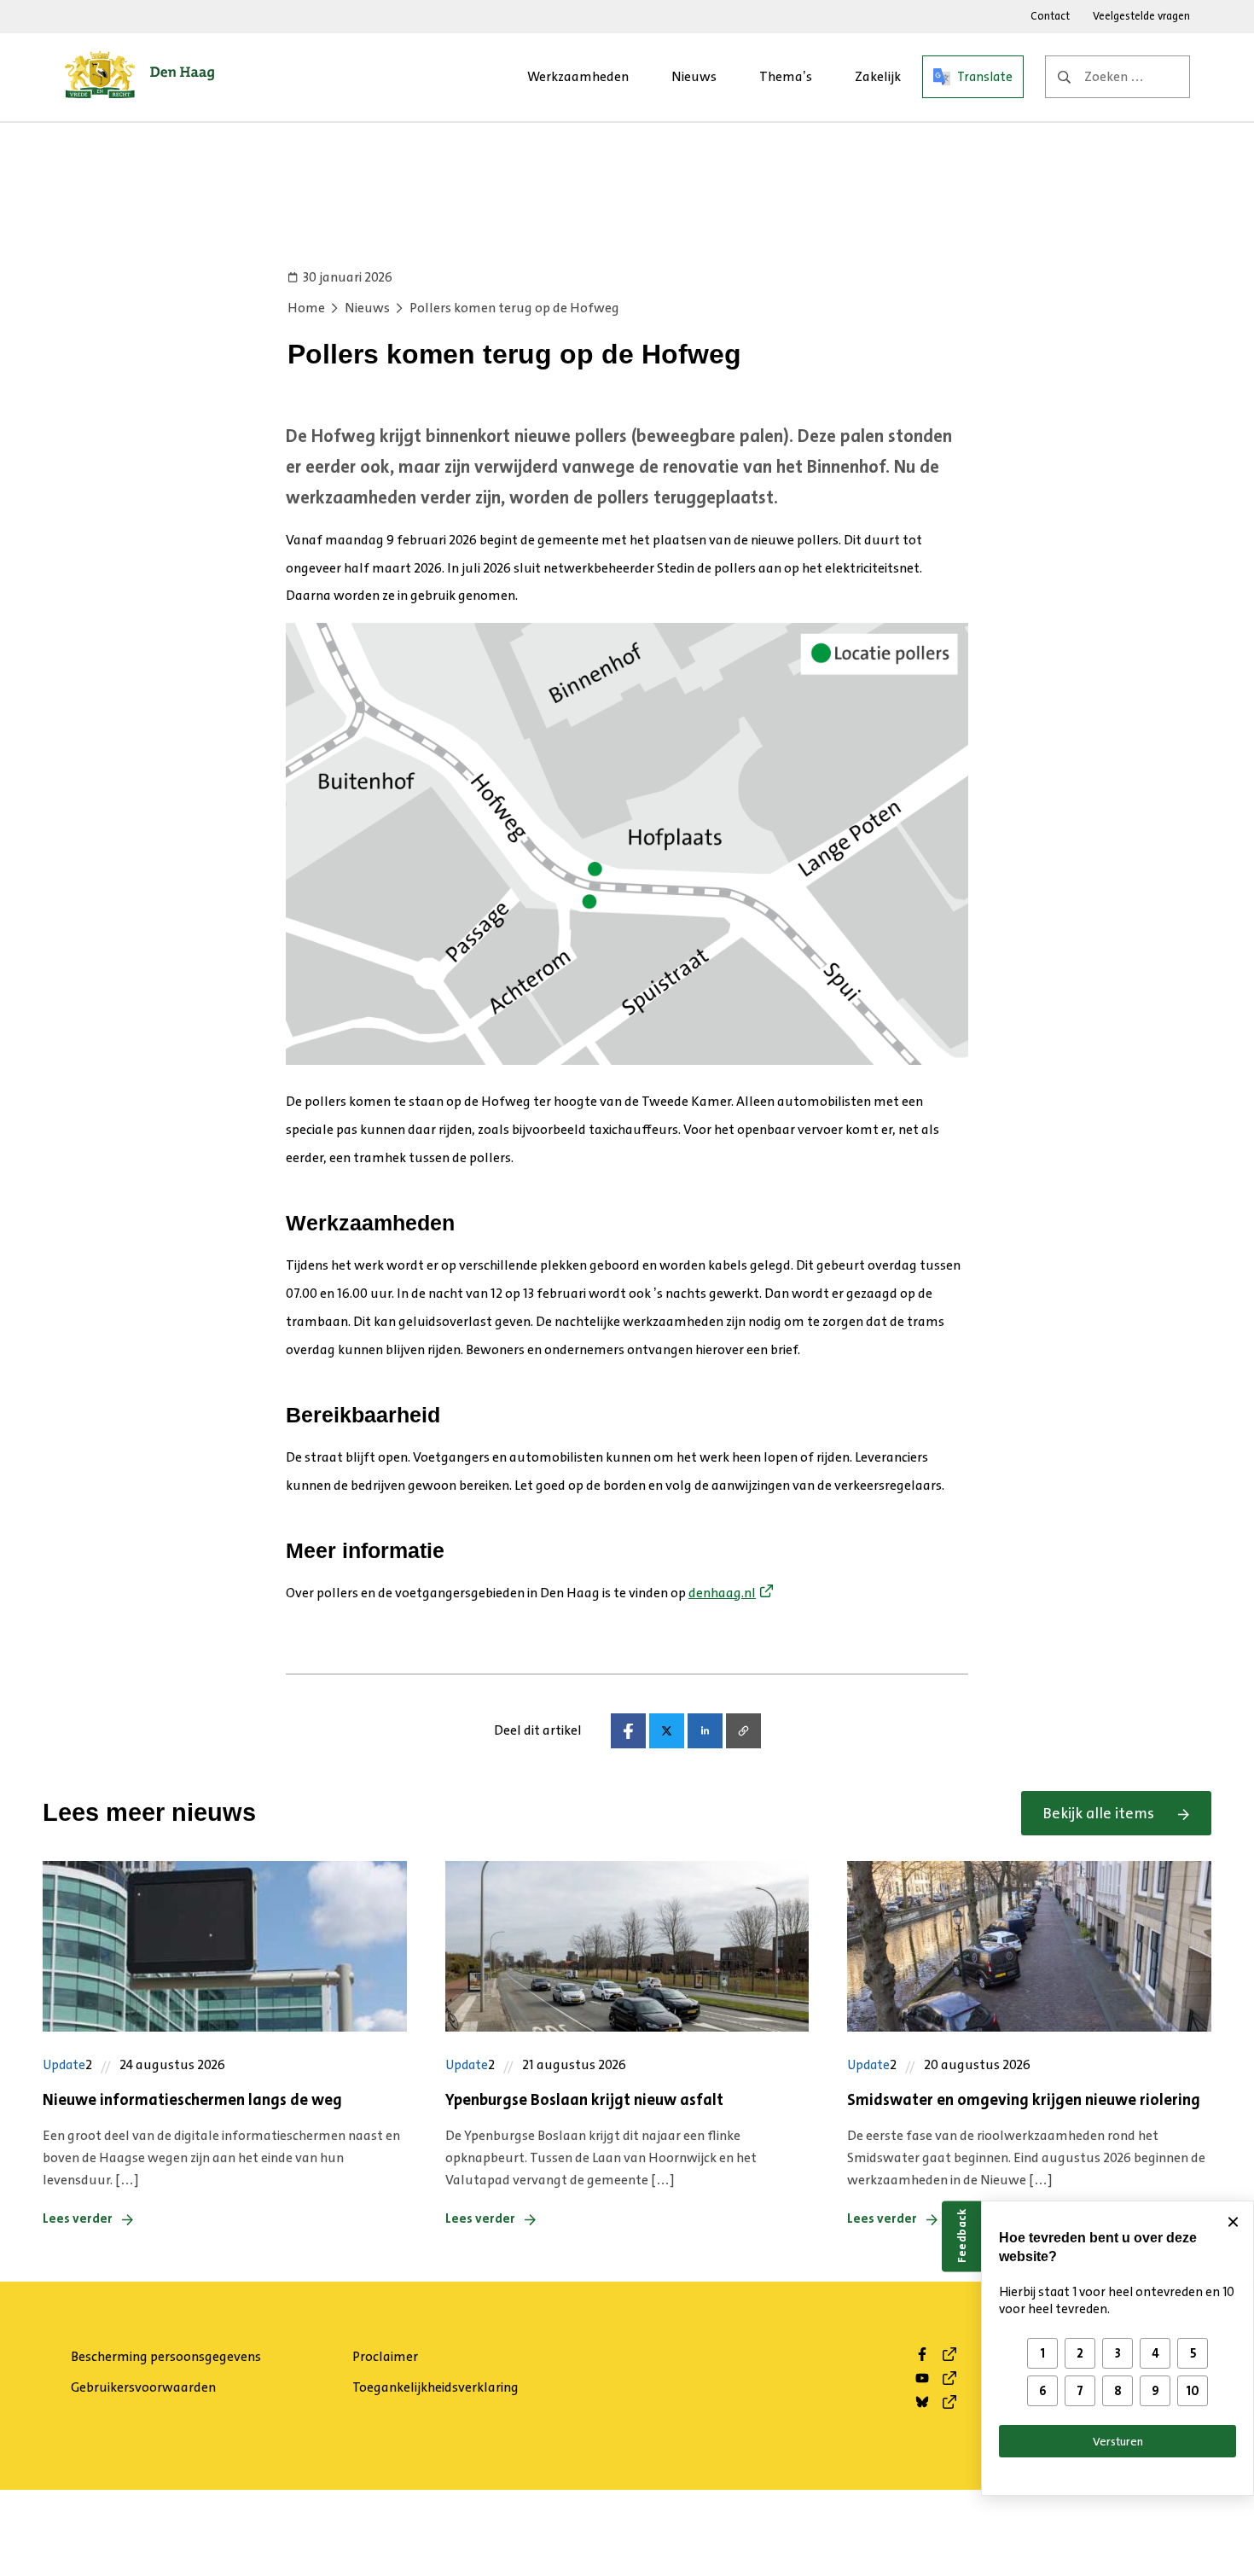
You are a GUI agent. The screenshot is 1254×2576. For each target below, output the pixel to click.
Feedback (961, 2236)
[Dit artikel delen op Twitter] (667, 1731)
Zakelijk (878, 76)
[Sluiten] (1233, 2222)
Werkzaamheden (578, 76)
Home (306, 308)
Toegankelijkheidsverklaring (435, 2387)
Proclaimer (385, 2356)
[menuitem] (578, 77)
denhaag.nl (722, 1593)
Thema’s (786, 76)
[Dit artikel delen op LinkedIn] (705, 1731)
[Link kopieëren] (743, 1731)
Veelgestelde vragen (1141, 16)
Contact (1050, 16)
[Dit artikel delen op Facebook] (628, 1731)
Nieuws (694, 76)
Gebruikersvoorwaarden (143, 2387)
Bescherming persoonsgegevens (166, 2356)
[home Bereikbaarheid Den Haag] (139, 77)
